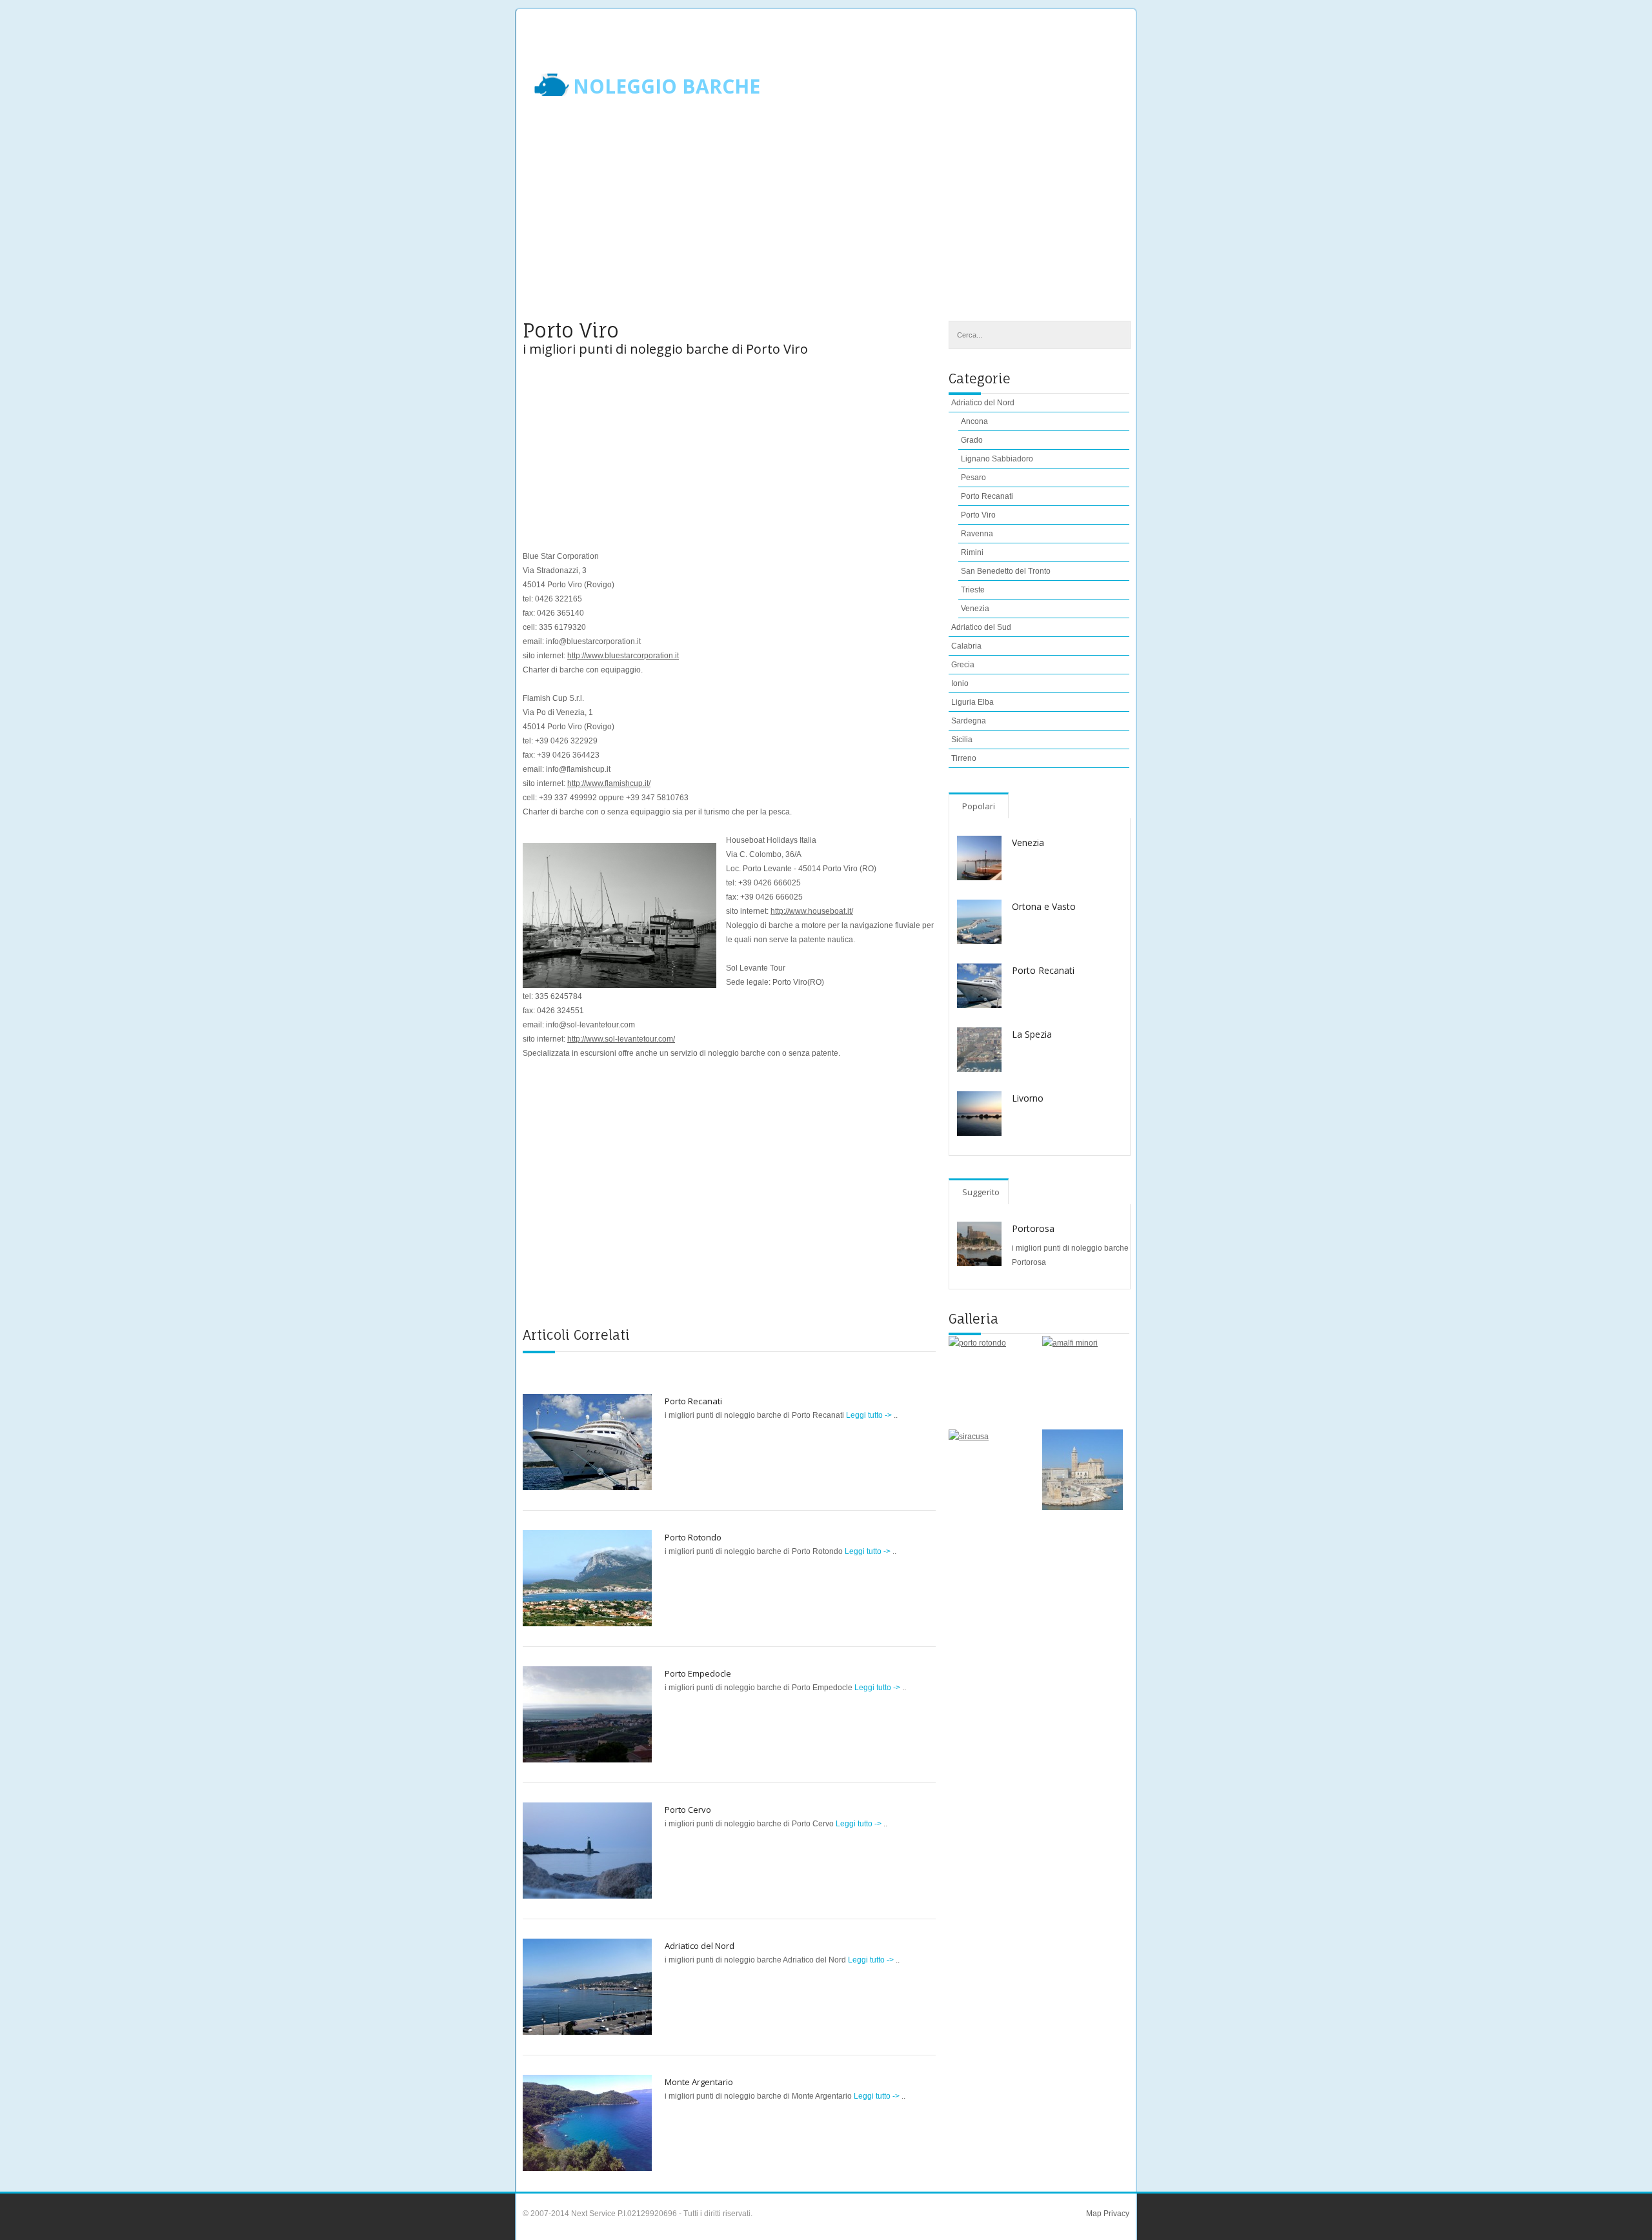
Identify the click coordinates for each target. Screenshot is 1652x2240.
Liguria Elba (972, 702)
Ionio (960, 683)
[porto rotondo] (989, 1376)
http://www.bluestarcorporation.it (623, 656)
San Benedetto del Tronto (1006, 571)
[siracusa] (989, 1470)
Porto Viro (978, 515)
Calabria (966, 646)
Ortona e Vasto (1044, 906)
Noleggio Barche (667, 86)
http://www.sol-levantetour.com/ (621, 1039)
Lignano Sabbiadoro (997, 459)
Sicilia (962, 740)
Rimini (972, 552)
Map (1094, 2214)
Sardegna (969, 721)
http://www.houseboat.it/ (812, 911)
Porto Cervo (688, 1810)
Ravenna (977, 534)
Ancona (974, 421)
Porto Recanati (693, 1401)
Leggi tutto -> (870, 1415)
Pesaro (973, 478)
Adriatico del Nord (700, 1946)
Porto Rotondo (693, 1537)
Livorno (1028, 1098)
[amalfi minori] (1083, 1376)
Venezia (975, 609)
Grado (972, 440)
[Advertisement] (826, 217)
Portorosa (1033, 1228)
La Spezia (1032, 1034)
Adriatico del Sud (981, 627)
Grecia (963, 665)
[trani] (1083, 1470)
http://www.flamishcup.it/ (609, 783)
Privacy (1115, 2214)
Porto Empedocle (698, 1673)
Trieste (973, 590)
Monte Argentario (699, 2082)
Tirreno (964, 758)
